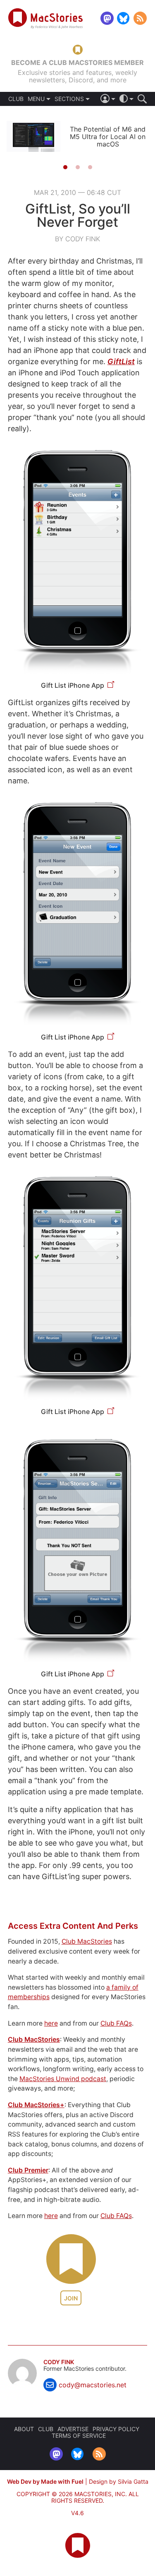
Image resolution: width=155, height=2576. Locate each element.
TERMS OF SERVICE (79, 2436)
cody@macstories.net (93, 2385)
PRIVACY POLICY (116, 2429)
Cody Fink (59, 2362)
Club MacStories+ (36, 2105)
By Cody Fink (77, 239)
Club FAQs (116, 2023)
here (51, 2023)
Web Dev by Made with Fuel (45, 2481)
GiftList (121, 361)
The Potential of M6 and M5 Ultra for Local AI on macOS (108, 137)
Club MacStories (87, 1941)
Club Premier (28, 2170)
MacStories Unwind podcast (63, 2079)
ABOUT (24, 2429)
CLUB (16, 99)
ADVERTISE (73, 2429)
